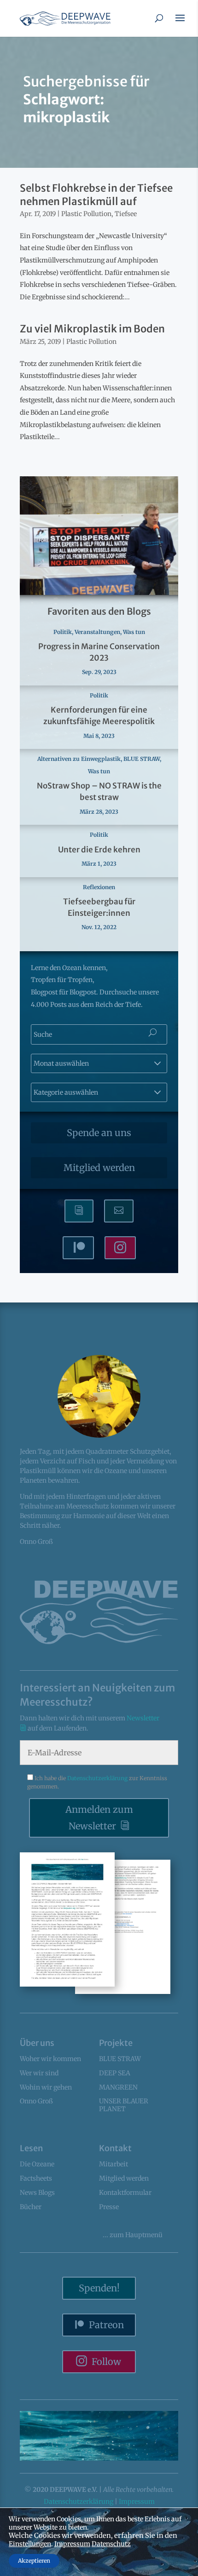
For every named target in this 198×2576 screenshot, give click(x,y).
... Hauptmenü (133, 2235)
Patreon (106, 2325)
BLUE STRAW (142, 759)
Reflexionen (99, 887)
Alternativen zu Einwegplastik (79, 759)
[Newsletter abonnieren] (79, 1211)
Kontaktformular (125, 2193)
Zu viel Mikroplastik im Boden (92, 329)
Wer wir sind (39, 2073)
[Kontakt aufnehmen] (119, 1211)
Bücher (31, 2207)
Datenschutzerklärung (98, 1778)
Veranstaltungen (97, 632)
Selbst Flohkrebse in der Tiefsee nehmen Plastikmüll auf (96, 195)
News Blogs (37, 2193)
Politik (63, 632)
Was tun (134, 632)
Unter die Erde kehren (99, 850)
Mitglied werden (99, 1168)
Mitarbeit (114, 2164)
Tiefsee (126, 214)
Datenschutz (111, 2544)
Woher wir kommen (50, 2059)
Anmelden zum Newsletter (99, 1818)
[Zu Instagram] (120, 1248)
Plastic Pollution (86, 214)
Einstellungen (30, 2544)
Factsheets (36, 2178)
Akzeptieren (34, 2561)
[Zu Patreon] (78, 1248)
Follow (106, 2362)
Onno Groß (36, 2101)
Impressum (137, 2502)
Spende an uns (99, 1133)
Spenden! (99, 2288)
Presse (109, 2207)
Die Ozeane (37, 2164)
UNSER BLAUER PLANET (124, 2105)
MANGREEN (118, 2087)
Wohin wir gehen (46, 2087)
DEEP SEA (115, 2073)
